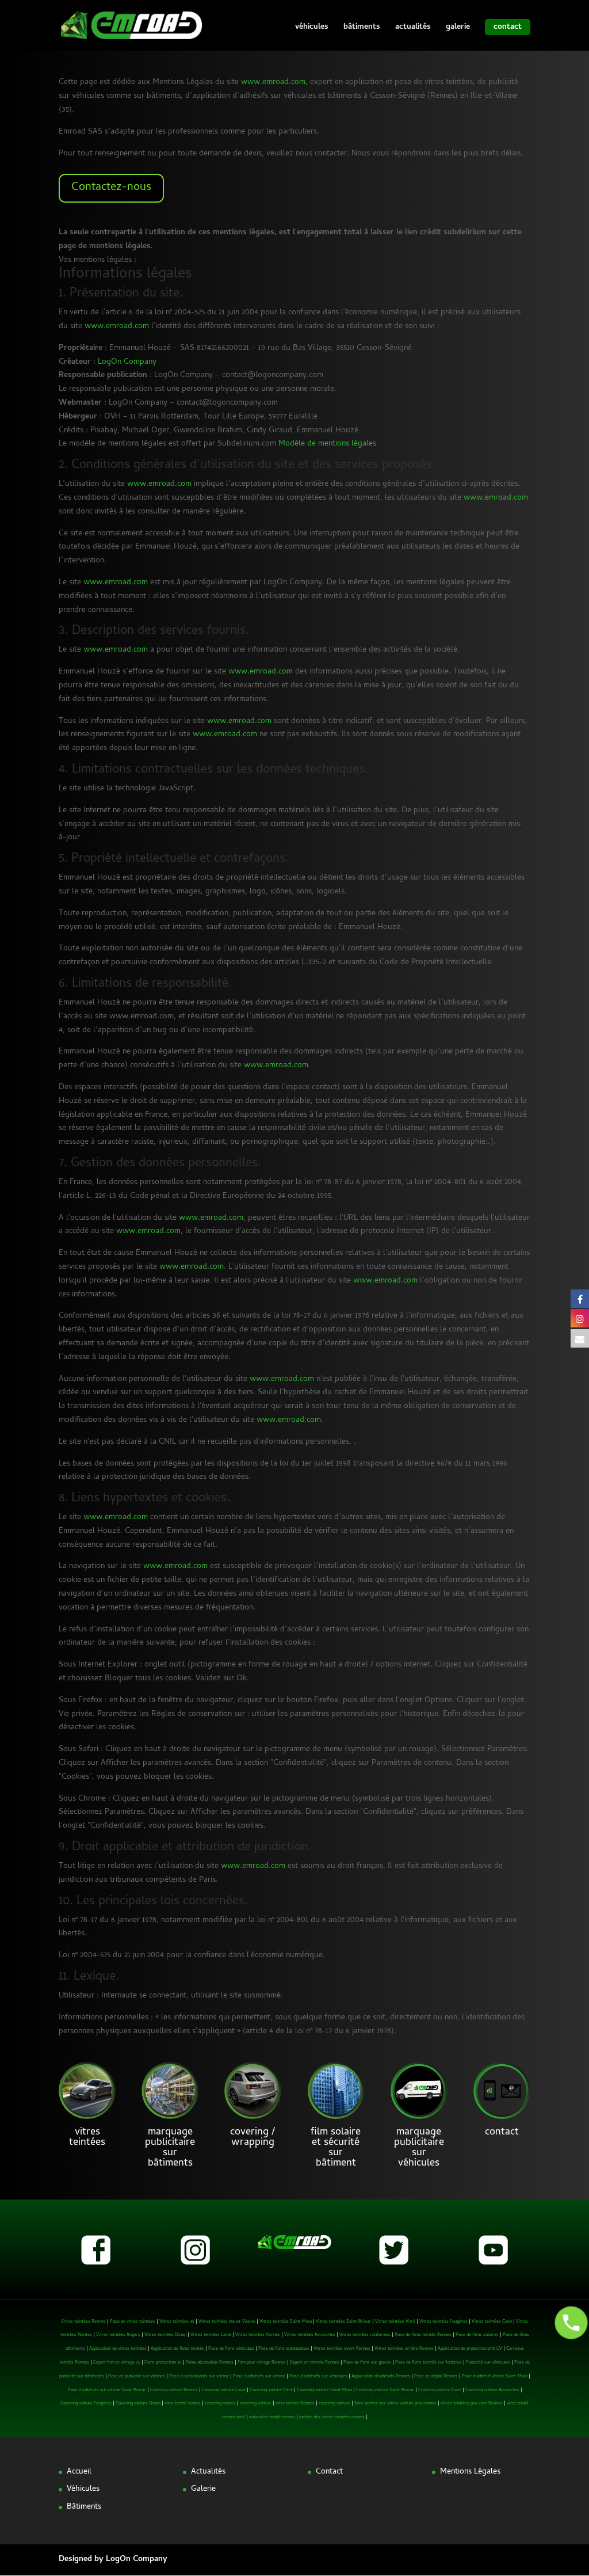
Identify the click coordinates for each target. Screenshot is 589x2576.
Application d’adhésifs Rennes (381, 2377)
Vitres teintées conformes (365, 2335)
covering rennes (220, 2404)
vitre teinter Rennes (295, 2404)
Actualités (208, 2472)
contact (508, 27)
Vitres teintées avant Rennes (342, 2349)
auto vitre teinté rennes (272, 2417)
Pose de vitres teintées (133, 2322)
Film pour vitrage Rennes (262, 2363)
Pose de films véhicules (231, 2349)
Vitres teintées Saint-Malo (286, 2322)
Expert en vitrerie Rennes (315, 2363)
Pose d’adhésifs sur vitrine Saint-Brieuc (107, 2390)
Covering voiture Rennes (174, 2390)
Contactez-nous (111, 188)
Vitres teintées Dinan (165, 2335)
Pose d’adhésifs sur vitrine (259, 2377)
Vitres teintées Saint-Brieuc (343, 2322)
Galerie (203, 2489)
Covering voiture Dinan (138, 2404)
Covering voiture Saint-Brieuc (385, 2390)
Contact (329, 2472)
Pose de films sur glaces (367, 2363)
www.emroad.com (117, 327)
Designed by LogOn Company (113, 2560)
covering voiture (256, 2404)
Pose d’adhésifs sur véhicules (318, 2377)
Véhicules (83, 2489)
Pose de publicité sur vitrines (137, 2377)
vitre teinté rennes (183, 2404)
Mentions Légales (470, 2472)
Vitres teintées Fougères (443, 2322)
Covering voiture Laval (224, 2390)
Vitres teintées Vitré (395, 2322)
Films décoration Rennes (210, 2363)
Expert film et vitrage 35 (117, 2363)
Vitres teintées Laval (211, 2335)
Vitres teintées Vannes (258, 2335)
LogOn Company (127, 362)
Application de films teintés (177, 2349)
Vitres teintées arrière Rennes (404, 2349)
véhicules (312, 29)
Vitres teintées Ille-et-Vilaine (227, 2322)
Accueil (79, 2472)
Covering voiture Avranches (492, 2390)
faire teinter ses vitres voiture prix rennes (395, 2404)
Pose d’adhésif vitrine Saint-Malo (495, 2377)
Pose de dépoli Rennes (436, 2377)
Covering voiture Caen (440, 2390)
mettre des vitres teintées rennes (332, 2417)
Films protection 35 (163, 2363)
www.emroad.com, (274, 83)
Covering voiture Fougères (86, 2404)
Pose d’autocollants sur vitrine (199, 2377)
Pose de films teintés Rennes (423, 2335)
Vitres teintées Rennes (83, 2322)
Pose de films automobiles (284, 2349)
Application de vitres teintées (118, 2349)
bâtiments (362, 29)
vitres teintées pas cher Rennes (472, 2404)
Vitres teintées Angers (118, 2335)
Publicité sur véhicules (488, 2363)
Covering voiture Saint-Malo (324, 2390)
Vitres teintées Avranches (310, 2335)
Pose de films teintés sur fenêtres (429, 2363)
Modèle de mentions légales (327, 444)
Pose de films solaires (477, 2335)
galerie (458, 29)
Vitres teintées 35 (177, 2322)
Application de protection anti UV (470, 2349)
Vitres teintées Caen (492, 2322)
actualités (413, 29)
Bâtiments (84, 2507)
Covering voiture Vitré (271, 2390)
